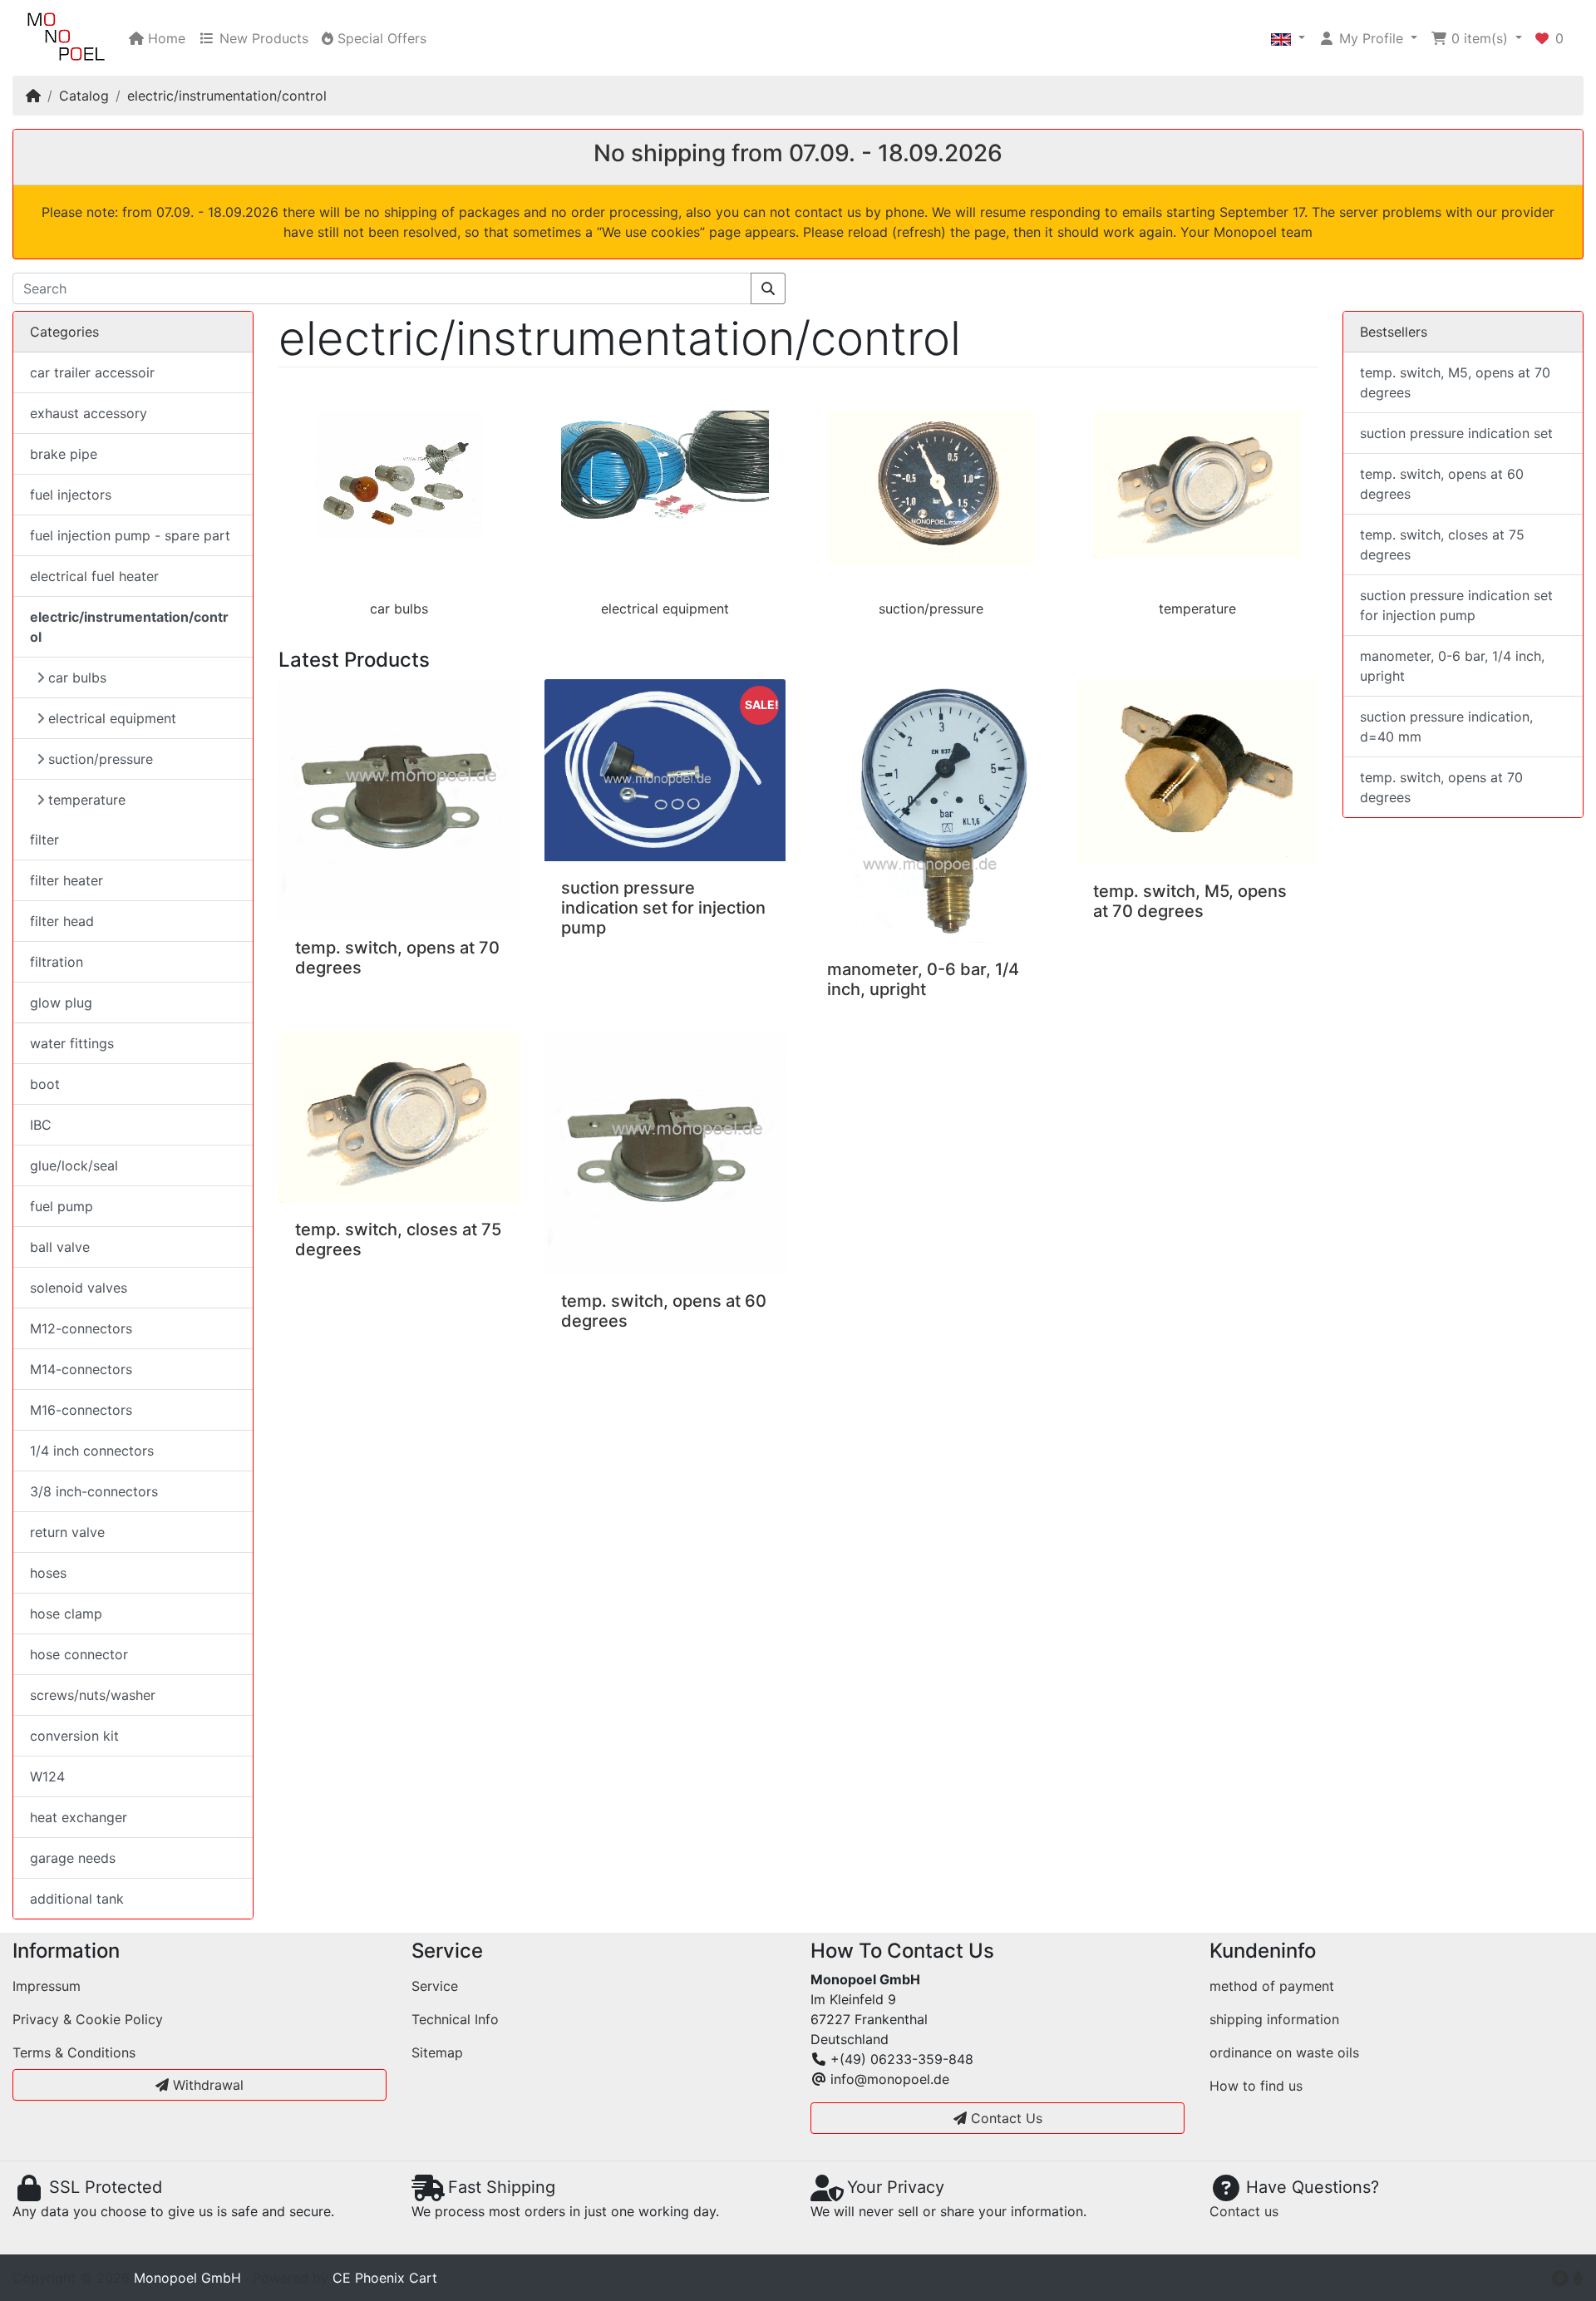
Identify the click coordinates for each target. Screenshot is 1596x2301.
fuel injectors (71, 495)
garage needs (73, 1858)
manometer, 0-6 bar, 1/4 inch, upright (923, 979)
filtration (57, 962)
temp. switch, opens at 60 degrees (1442, 484)
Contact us (1244, 2211)
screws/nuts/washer (93, 1695)
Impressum (47, 1986)
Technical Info (455, 2019)
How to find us (1256, 2086)
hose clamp (66, 1614)
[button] (1288, 38)
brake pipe (64, 454)
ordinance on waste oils (1284, 2052)
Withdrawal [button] (206, 2085)
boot (45, 1084)
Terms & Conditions (74, 2052)
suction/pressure (931, 609)
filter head (62, 921)
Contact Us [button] (1005, 2118)
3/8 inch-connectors (94, 1491)
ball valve (60, 1247)
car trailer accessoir (92, 372)
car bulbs (399, 609)
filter (44, 840)
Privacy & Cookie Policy (88, 2019)
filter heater (66, 880)
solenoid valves (79, 1288)
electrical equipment (665, 609)
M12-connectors (81, 1328)
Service (435, 1986)
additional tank (77, 1899)
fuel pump (62, 1206)
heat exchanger (79, 1817)
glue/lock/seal (74, 1165)
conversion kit (74, 1736)
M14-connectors (81, 1369)
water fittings (72, 1043)
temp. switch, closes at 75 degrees (1442, 544)
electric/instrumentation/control (227, 96)
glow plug (61, 1003)
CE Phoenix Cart (385, 2278)
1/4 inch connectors (92, 1451)
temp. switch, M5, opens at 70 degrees (1190, 901)
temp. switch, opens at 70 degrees (1441, 787)
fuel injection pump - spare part (130, 535)
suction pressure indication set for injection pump (663, 908)
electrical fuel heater (94, 576)
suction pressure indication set (1456, 433)
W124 (47, 1776)
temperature (1197, 609)
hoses (48, 1573)
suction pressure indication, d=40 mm (1446, 727)
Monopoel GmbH (187, 2278)
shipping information (1274, 2019)
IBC (41, 1125)
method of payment (1272, 1986)
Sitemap (437, 2052)
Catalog (84, 96)
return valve (67, 1532)
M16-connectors (81, 1410)
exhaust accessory (89, 413)
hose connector (79, 1654)
